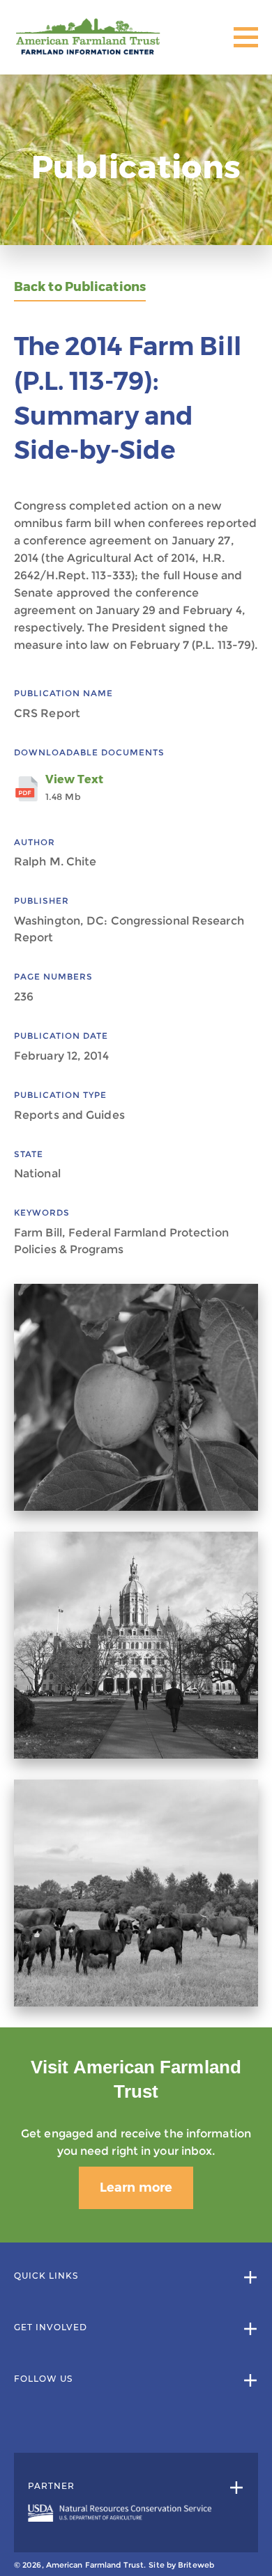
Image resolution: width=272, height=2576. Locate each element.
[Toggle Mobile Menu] (246, 37)
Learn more (136, 2188)
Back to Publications (80, 287)
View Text (74, 787)
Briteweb (196, 2565)
